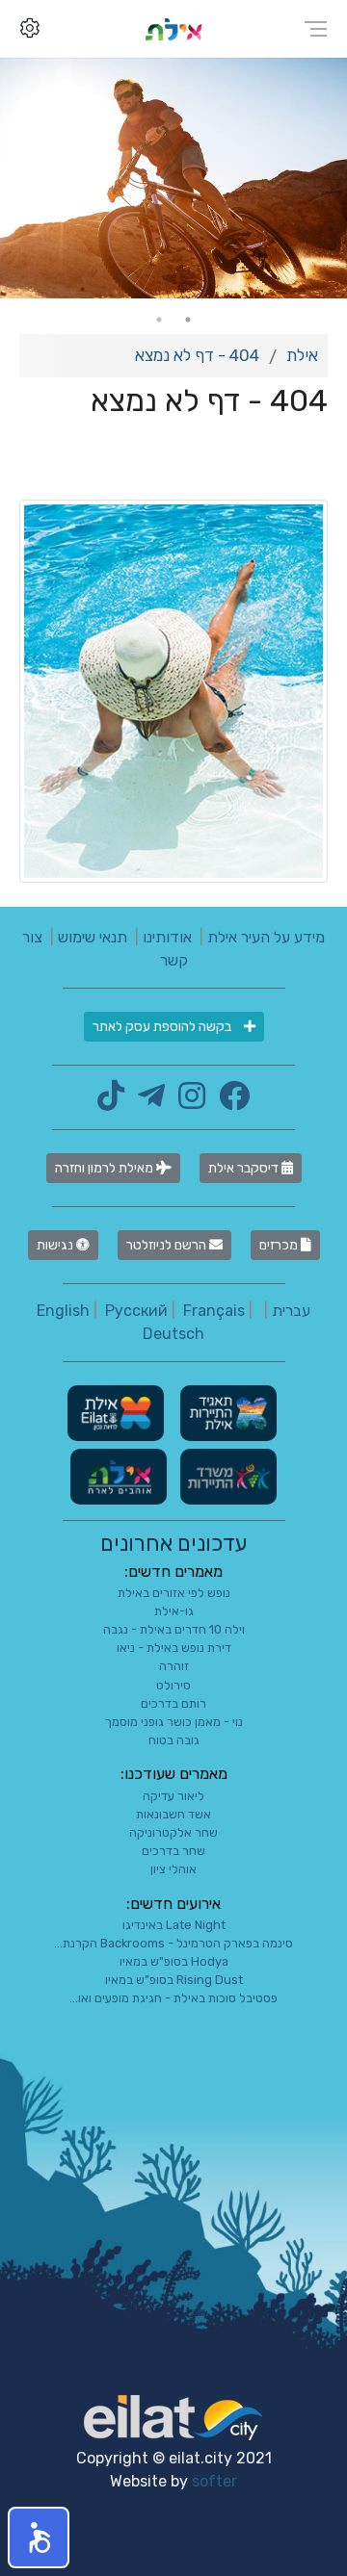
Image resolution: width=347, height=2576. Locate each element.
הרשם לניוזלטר (168, 1245)
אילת (302, 355)
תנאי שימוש (93, 937)
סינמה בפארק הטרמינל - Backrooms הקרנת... (173, 1943)
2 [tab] (159, 320)
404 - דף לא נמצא (197, 355)
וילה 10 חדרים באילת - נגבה (174, 1629)
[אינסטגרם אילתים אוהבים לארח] (187, 1102)
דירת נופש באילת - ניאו (174, 1648)
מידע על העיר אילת (266, 937)
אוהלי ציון (173, 1869)
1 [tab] (188, 320)
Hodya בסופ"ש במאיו (174, 1961)
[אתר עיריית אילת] (116, 1412)
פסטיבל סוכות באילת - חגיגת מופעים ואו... (173, 1998)
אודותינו (167, 937)
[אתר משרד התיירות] (227, 1475)
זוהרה (174, 1666)
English (63, 1311)
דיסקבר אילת (245, 1168)
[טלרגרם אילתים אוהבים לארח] (147, 1102)
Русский (136, 1311)
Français (214, 1311)
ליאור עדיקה (173, 1796)
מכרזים (280, 1245)
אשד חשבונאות (173, 1814)
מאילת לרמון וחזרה (106, 1168)
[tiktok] (111, 1102)
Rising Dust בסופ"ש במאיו (174, 1980)
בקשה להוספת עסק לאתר (163, 1027)
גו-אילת (174, 1611)
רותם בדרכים (173, 1703)
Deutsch (173, 1334)
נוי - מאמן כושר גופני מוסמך (174, 1722)
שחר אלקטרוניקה (173, 1832)
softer (214, 2481)
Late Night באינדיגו (174, 1925)
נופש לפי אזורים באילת (174, 1593)
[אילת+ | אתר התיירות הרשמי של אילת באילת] (173, 28)
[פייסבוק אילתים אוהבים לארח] (229, 1102)
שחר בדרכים (173, 1851)
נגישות (56, 1245)
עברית (291, 1311)
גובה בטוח (174, 1740)
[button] (39, 2537)
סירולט (173, 1685)
